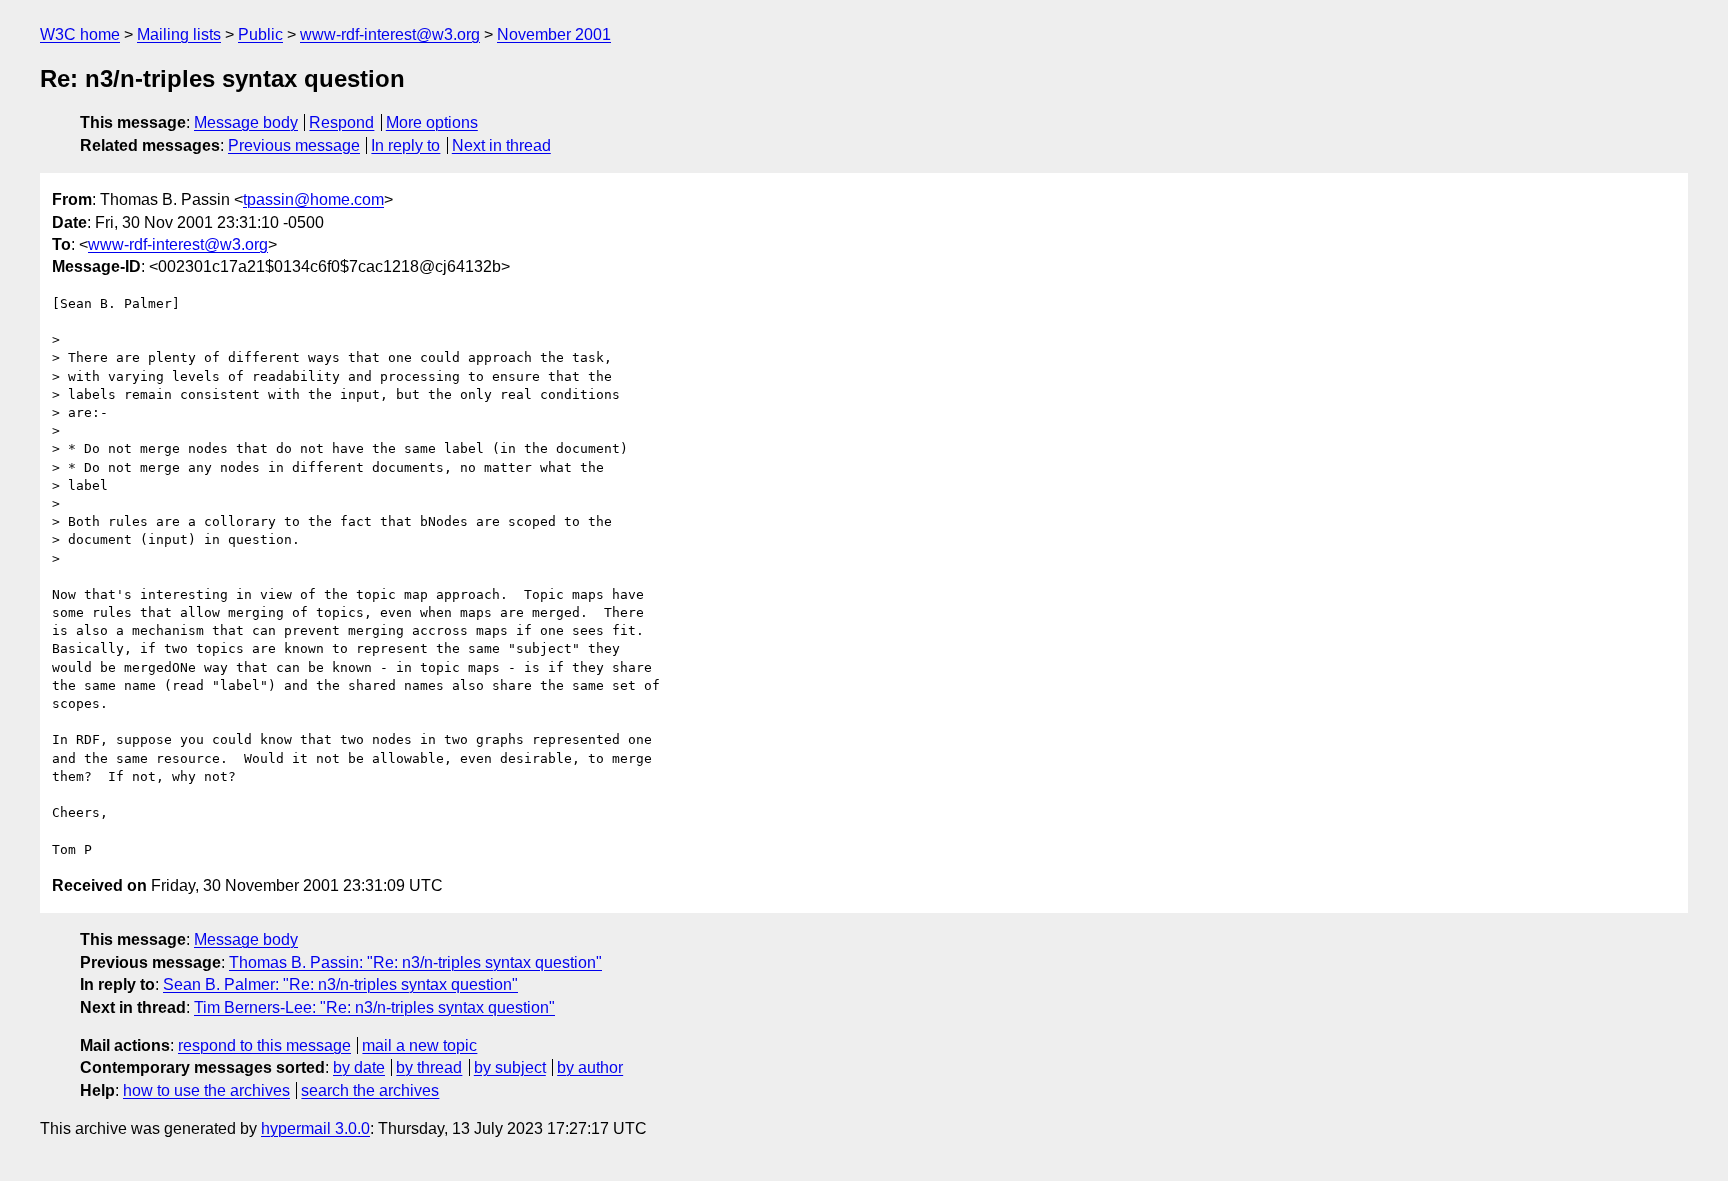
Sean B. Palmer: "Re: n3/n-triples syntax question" (340, 984)
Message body (246, 122)
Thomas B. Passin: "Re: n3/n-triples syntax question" (415, 962)
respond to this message (264, 1045)
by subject (510, 1067)
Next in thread (501, 145)
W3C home (80, 34)
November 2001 (554, 34)
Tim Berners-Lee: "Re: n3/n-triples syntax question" (374, 1007)
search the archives (370, 1090)
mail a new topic (419, 1045)
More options (432, 122)
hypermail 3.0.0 (315, 1128)
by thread (429, 1067)
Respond (341, 122)
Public (260, 34)
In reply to (405, 145)
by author (590, 1067)
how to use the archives (206, 1090)
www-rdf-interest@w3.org (390, 34)
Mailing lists (179, 34)
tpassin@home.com (313, 199)
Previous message (294, 145)
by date (359, 1067)
